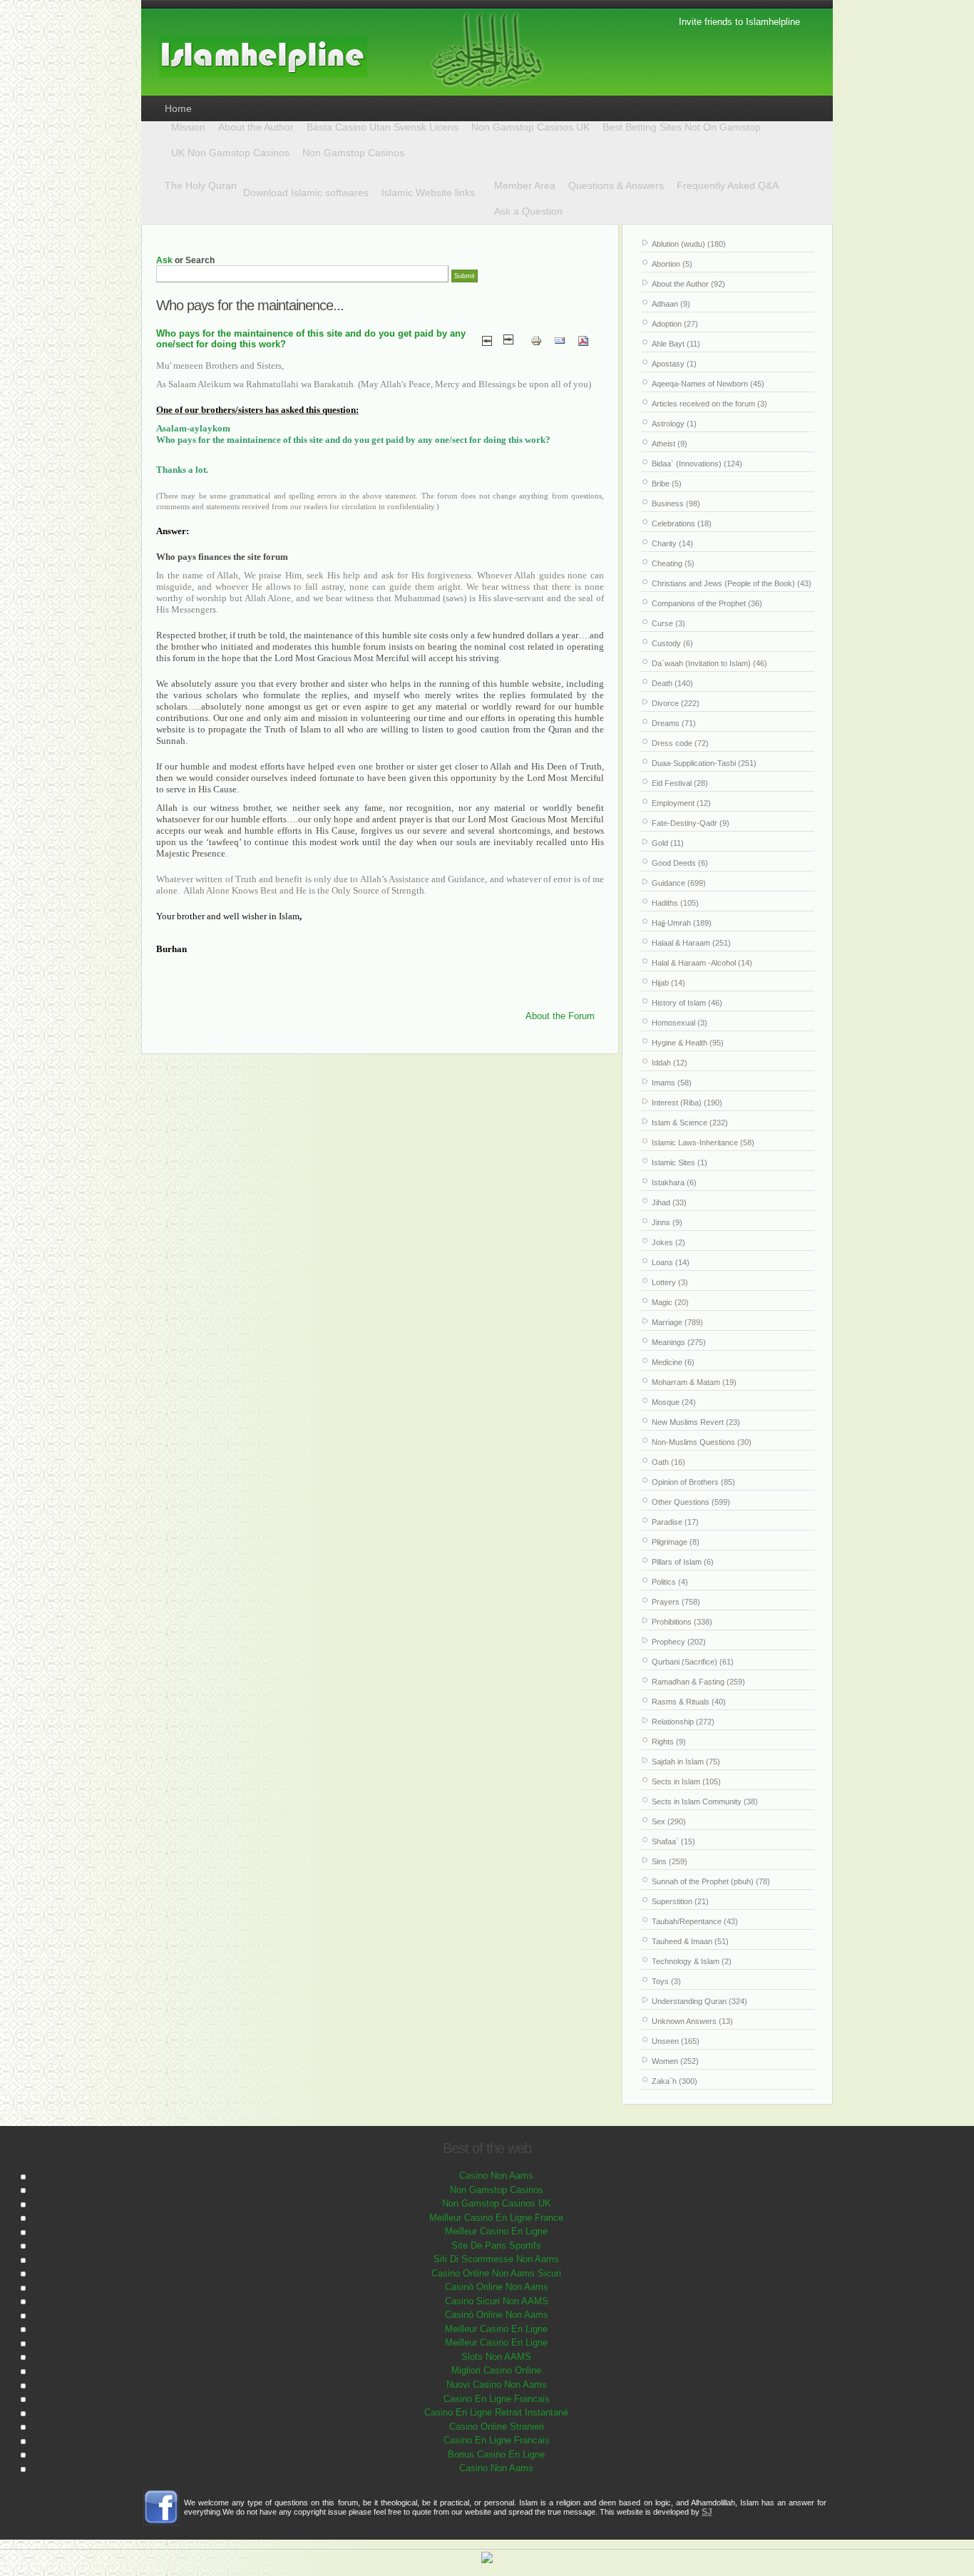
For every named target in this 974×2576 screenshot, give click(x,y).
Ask (164, 260)
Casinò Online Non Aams (497, 2287)
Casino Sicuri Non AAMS (497, 2301)
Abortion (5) (672, 264)
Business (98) (676, 504)
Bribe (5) (667, 484)
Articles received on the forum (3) (709, 404)
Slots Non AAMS (496, 2357)
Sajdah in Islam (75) (686, 1762)
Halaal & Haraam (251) (691, 943)
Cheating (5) (673, 563)
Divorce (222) (676, 703)
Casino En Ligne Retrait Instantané (496, 2412)
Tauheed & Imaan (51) (690, 1941)
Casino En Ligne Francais (497, 2399)
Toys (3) (666, 1981)
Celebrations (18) (682, 523)
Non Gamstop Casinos (353, 153)
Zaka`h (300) (675, 2081)
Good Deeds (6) (680, 863)
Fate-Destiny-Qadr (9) (691, 823)
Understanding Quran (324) (699, 2001)
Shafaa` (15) (673, 1841)
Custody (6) (672, 643)
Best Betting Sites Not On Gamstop (682, 127)
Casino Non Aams (496, 2176)
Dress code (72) (680, 743)
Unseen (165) (676, 2041)
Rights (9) (669, 1742)
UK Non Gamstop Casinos (230, 153)
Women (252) (675, 2061)
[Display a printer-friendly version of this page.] (536, 340)
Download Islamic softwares (306, 193)
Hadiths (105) (675, 903)
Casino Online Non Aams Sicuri (496, 2273)
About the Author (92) (688, 284)
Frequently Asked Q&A (728, 185)
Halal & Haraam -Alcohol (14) (702, 963)
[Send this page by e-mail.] (560, 340)
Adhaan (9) (671, 304)
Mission (188, 127)
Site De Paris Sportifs (496, 2245)
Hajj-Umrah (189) (682, 923)
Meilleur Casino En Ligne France (496, 2218)
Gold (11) (668, 843)
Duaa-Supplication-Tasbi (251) (704, 763)
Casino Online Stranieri (497, 2427)
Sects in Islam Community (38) (705, 1801)
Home (178, 108)
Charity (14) (672, 543)
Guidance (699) (679, 883)
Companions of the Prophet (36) (707, 603)
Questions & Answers (616, 185)
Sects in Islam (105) (686, 1782)
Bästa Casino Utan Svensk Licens (383, 127)
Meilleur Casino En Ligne (496, 2231)
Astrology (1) (674, 424)
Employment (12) (681, 803)
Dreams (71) (674, 723)
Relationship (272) (683, 1722)
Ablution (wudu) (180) (689, 244)
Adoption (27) (675, 324)
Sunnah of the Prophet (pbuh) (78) (711, 1881)
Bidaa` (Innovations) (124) (697, 464)
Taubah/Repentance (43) (695, 1921)
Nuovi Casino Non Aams (497, 2385)
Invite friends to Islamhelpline (739, 22)
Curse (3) (668, 623)
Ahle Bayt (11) (676, 344)
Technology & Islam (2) (692, 1961)
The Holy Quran (201, 185)
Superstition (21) (680, 1901)
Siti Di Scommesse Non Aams (496, 2259)
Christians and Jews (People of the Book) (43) (732, 583)
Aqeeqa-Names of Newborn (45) (708, 384)
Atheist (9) (670, 444)
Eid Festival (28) (680, 783)
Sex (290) (669, 1821)
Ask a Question (528, 211)
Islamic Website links (428, 193)
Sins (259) (670, 1861)
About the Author (256, 127)
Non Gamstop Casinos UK (530, 127)
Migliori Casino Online (496, 2370)
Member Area (525, 185)
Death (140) (672, 683)
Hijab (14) (668, 983)
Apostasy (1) (674, 364)
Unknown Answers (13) (692, 2021)
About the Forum (560, 1016)
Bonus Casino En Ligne (496, 2454)
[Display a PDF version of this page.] (583, 340)
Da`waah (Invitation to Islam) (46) (709, 663)
